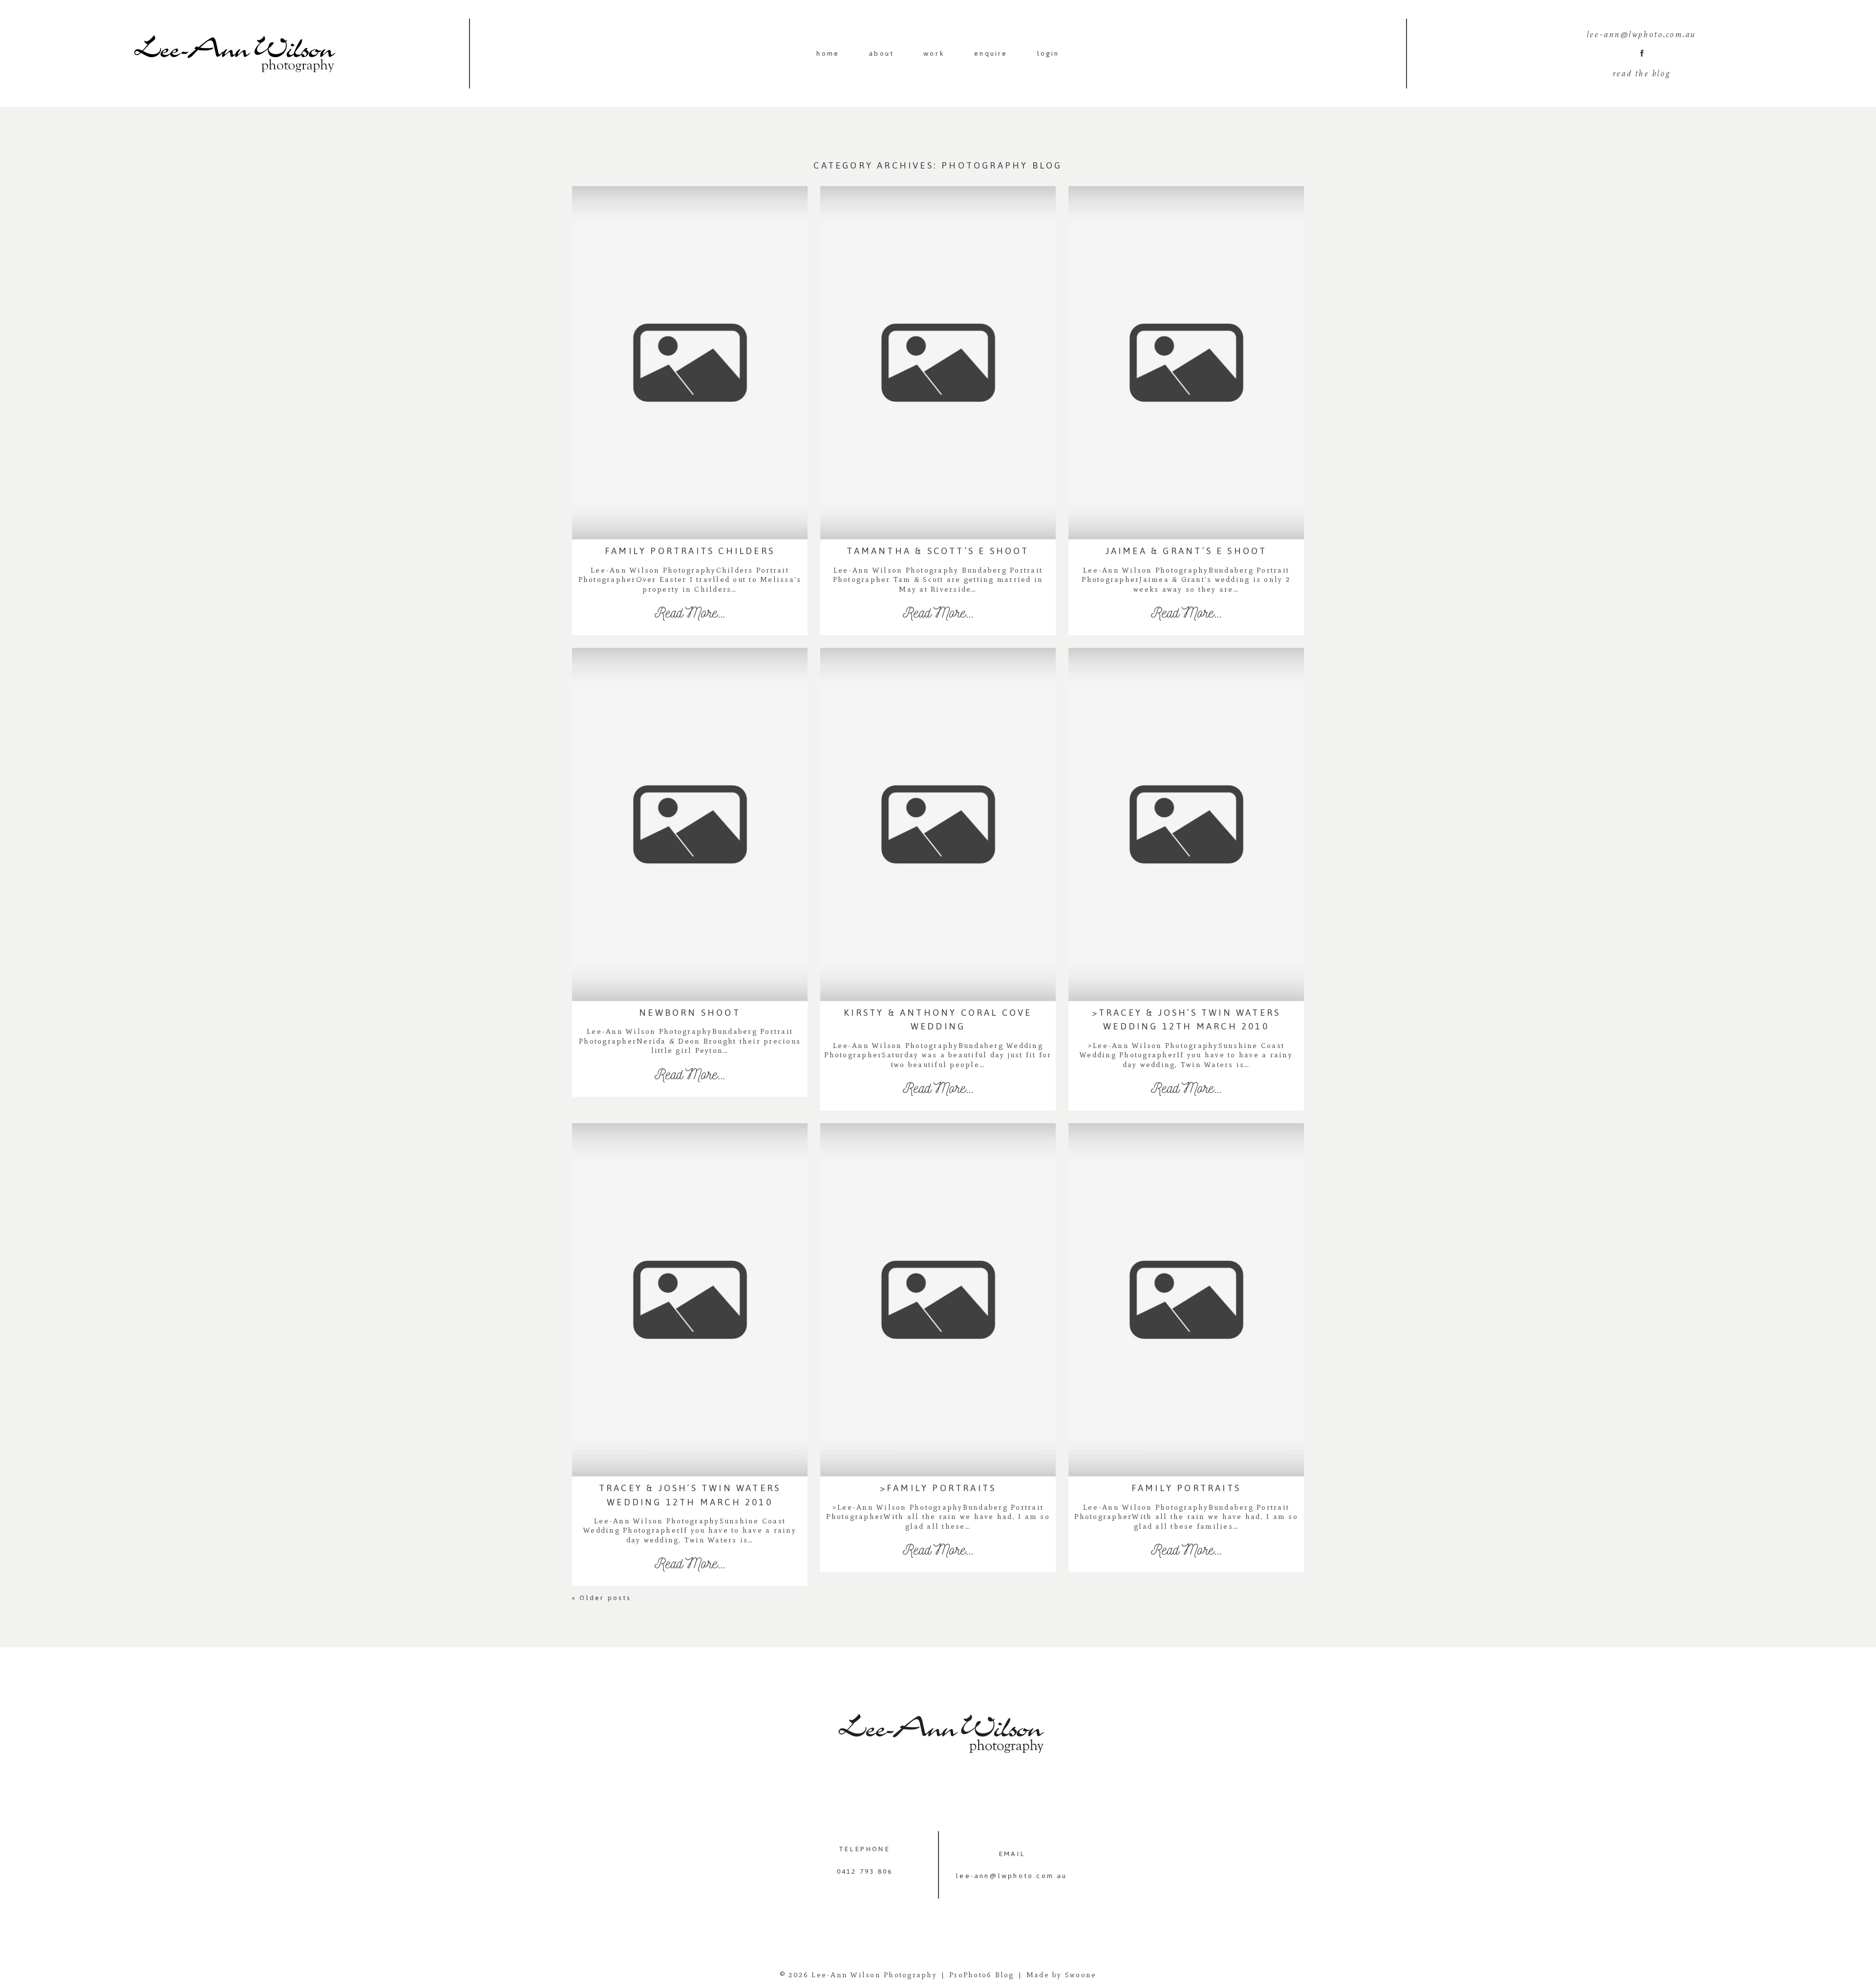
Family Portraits (1186, 1488)
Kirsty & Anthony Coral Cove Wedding (938, 1019)
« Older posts (602, 1598)
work (934, 53)
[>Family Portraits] (938, 1300)
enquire (991, 53)
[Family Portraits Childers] (690, 363)
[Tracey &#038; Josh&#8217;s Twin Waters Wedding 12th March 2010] (690, 1300)
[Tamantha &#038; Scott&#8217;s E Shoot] (938, 363)
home (828, 53)
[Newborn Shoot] (690, 824)
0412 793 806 (865, 1871)
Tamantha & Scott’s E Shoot (938, 551)
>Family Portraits (938, 1488)
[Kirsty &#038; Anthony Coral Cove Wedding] (938, 824)
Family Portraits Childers (690, 551)
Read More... (690, 612)
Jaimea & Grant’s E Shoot (1186, 551)
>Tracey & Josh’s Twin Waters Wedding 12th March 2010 (1186, 1019)
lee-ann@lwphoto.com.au (1012, 1876)
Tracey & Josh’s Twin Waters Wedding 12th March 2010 (690, 1495)
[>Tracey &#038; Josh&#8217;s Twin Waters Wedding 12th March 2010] (1186, 824)
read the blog (1641, 73)
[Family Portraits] (1186, 1300)
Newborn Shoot (690, 1013)
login (1048, 53)
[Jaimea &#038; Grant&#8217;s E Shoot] (1186, 363)
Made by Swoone (1062, 1975)
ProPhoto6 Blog (982, 1975)
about (881, 53)
